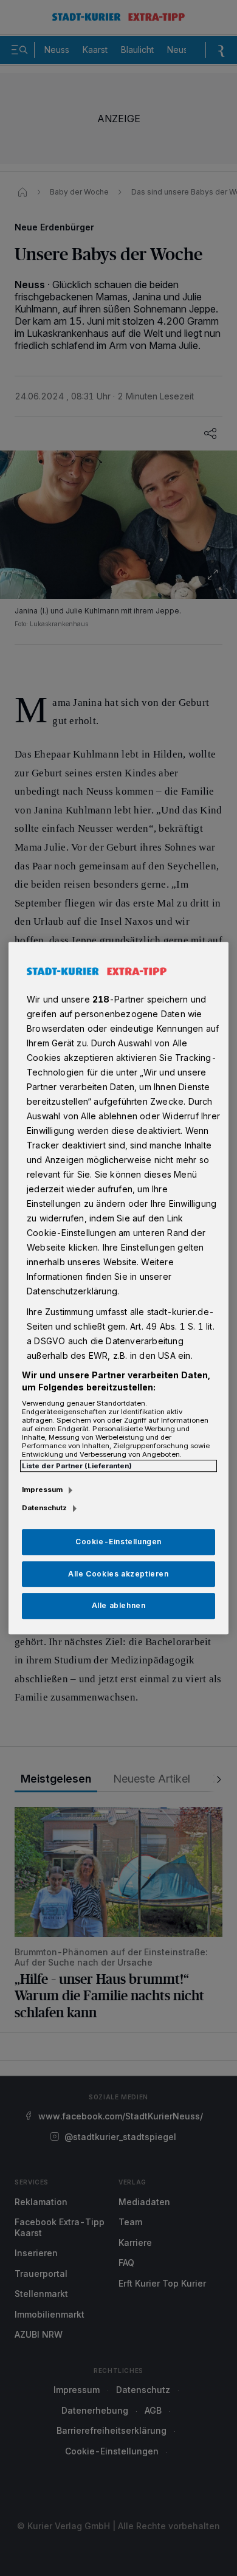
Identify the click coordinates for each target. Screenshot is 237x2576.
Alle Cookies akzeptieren (118, 1574)
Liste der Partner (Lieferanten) (77, 1466)
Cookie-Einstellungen (118, 1542)
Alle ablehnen (119, 1606)
